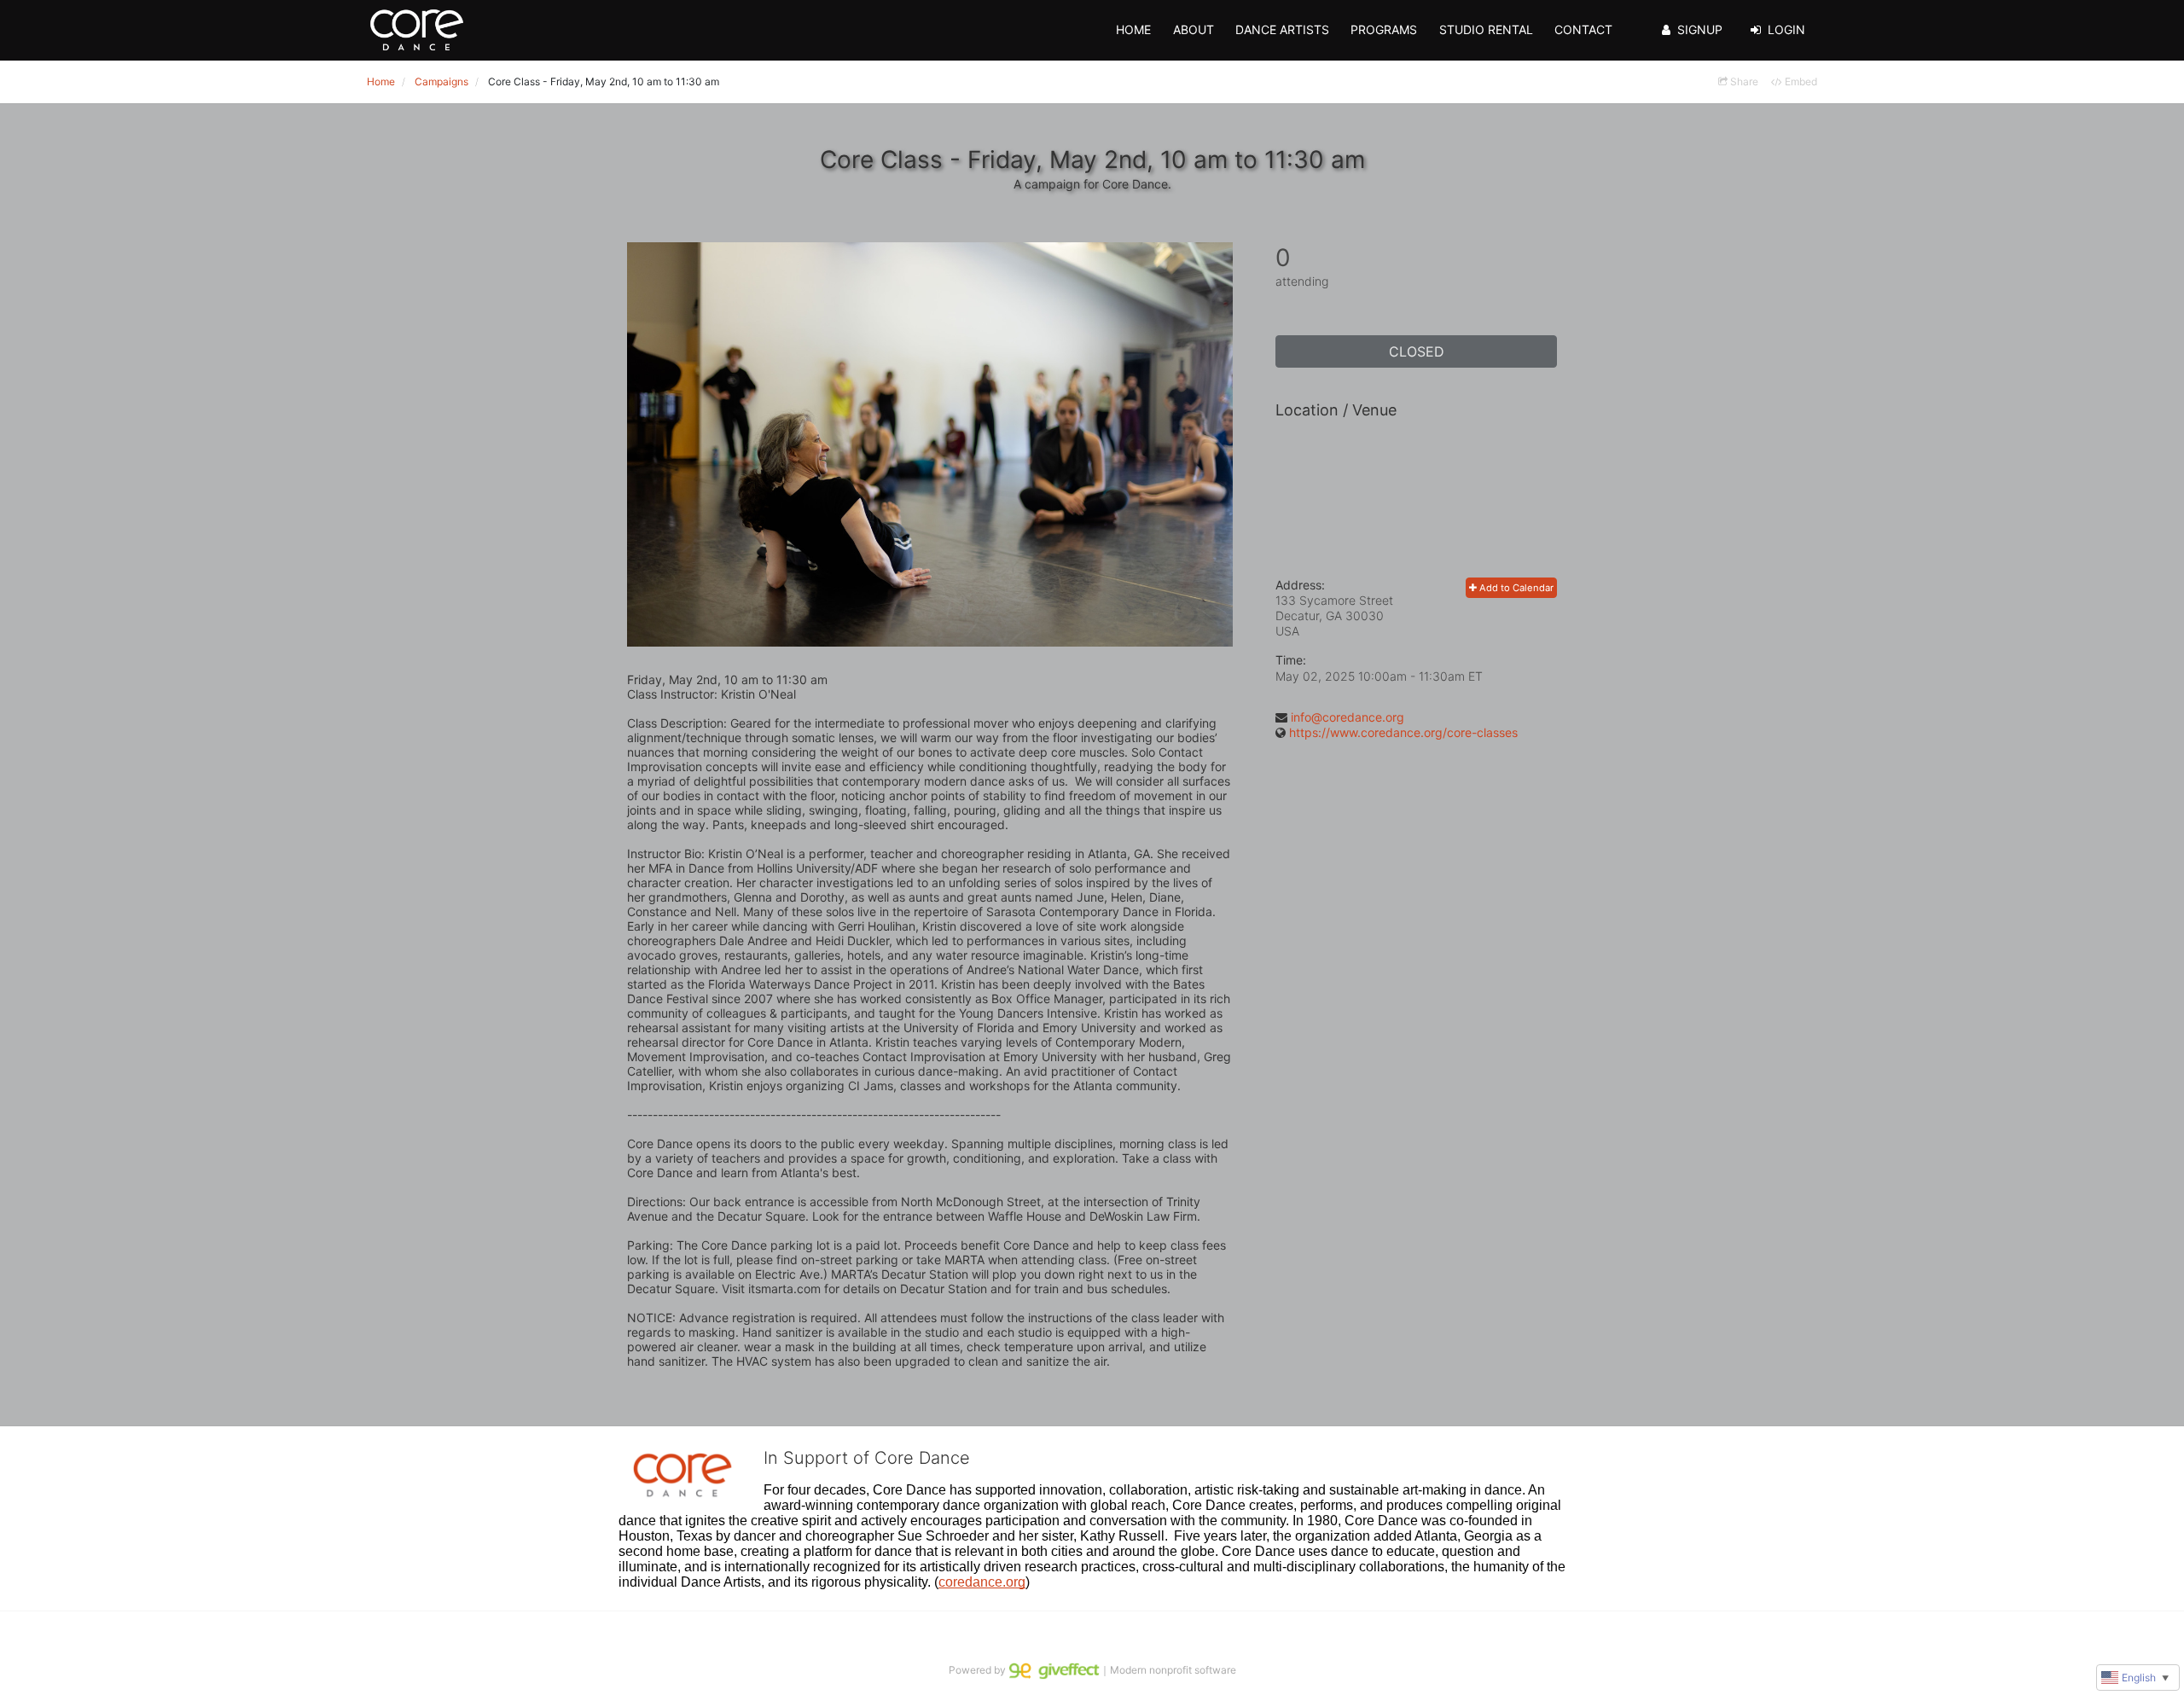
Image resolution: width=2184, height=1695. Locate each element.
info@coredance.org (1348, 717)
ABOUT (1194, 29)
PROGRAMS (1384, 29)
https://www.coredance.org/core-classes (1403, 732)
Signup (1700, 29)
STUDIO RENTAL (1486, 29)
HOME (1133, 29)
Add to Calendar (1515, 588)
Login (1786, 29)
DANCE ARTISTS (1282, 29)
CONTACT (1583, 29)
